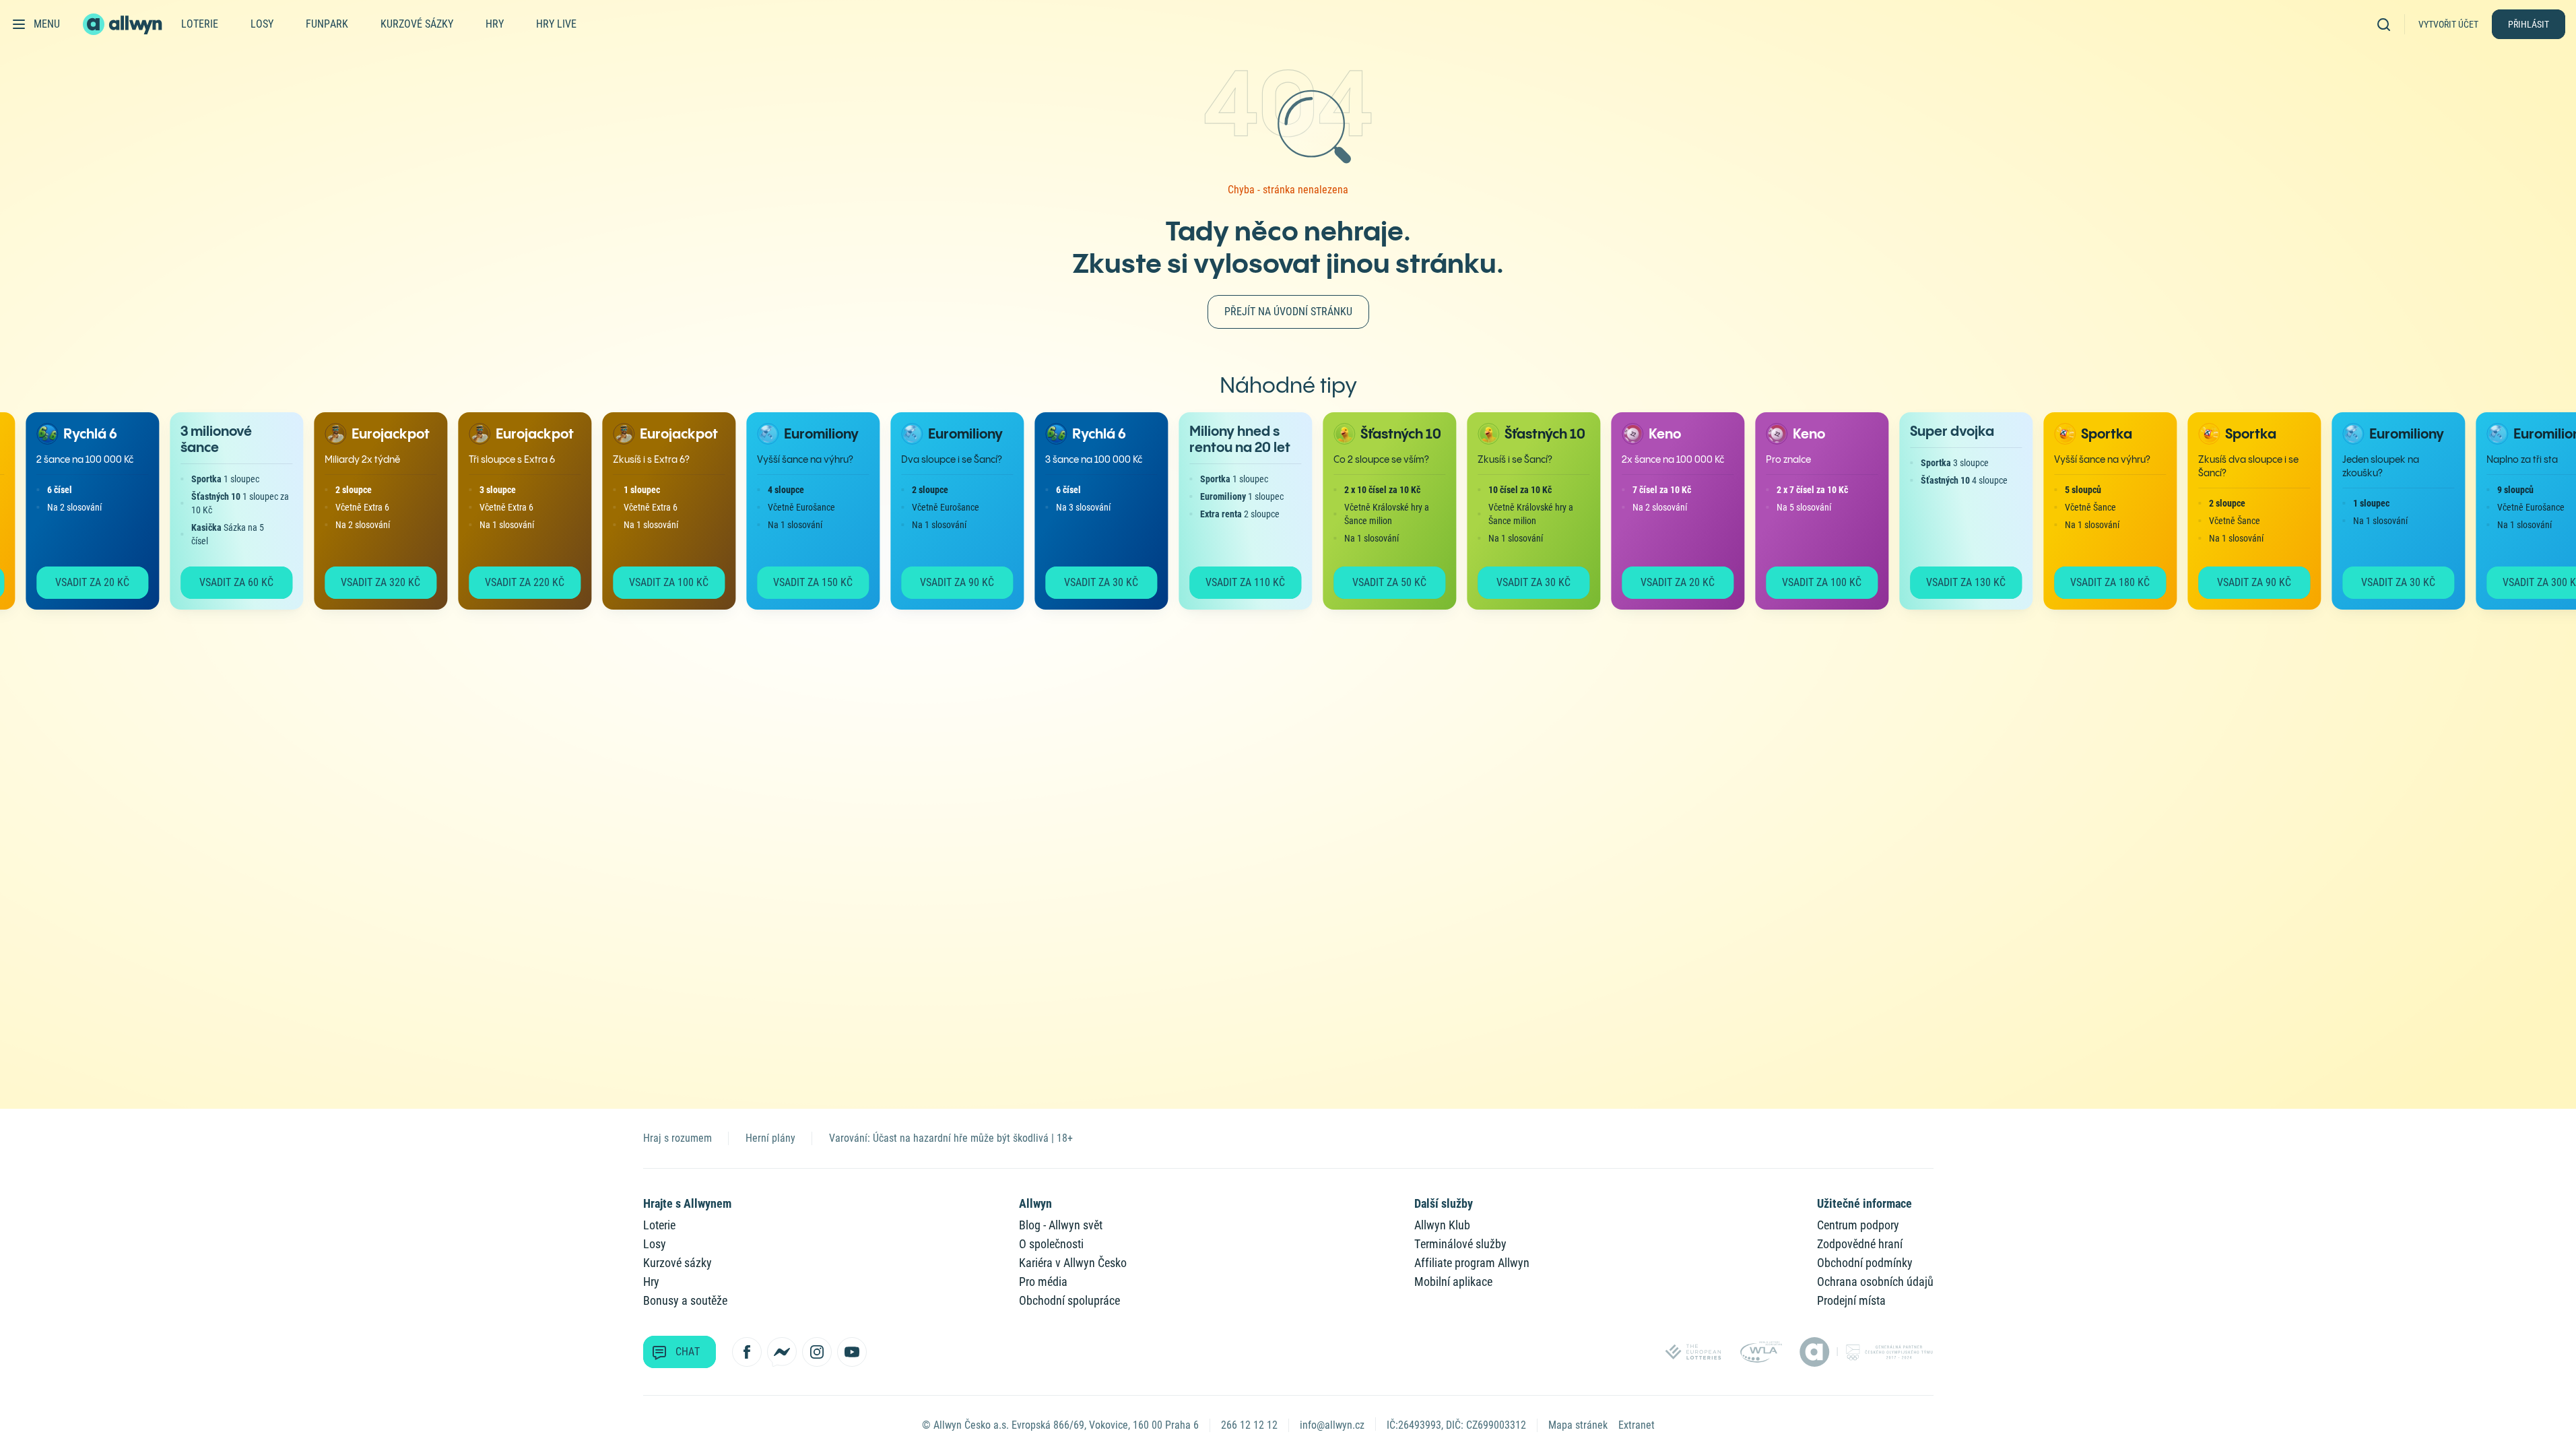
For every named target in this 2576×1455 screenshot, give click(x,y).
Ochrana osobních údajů (1875, 1282)
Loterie (200, 24)
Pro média (1043, 1282)
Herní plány (770, 1138)
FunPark (327, 24)
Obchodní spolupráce (1069, 1300)
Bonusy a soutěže (685, 1300)
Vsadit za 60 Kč (220, 582)
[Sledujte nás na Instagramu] (817, 1352)
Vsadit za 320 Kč (364, 582)
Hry (495, 24)
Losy (262, 24)
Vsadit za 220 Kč (508, 582)
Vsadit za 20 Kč (75, 582)
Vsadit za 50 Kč (1373, 582)
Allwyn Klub (1442, 1225)
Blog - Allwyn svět (1061, 1225)
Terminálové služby (1460, 1244)
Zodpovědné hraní (1860, 1244)
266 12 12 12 (1249, 1425)
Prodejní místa (1851, 1300)
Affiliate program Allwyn (1472, 1263)
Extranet (1637, 1425)
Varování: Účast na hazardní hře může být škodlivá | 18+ (951, 1138)
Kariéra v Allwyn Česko (1073, 1263)
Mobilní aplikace (1453, 1282)
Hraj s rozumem (678, 1138)
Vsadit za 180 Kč (2093, 582)
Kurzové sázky (417, 24)
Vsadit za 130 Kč (1949, 582)
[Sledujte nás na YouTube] (852, 1352)
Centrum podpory (1858, 1225)
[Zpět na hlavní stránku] (124, 24)
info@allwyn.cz (1332, 1425)
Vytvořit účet (2448, 24)
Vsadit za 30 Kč (1084, 582)
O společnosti (1051, 1244)
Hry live (556, 24)
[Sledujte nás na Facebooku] (747, 1352)
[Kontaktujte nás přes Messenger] (782, 1352)
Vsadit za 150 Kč (796, 582)
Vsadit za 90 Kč (940, 582)
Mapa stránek (1578, 1425)
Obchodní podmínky (1865, 1263)
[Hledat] (2388, 24)
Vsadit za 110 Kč (1228, 582)
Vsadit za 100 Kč (652, 582)
